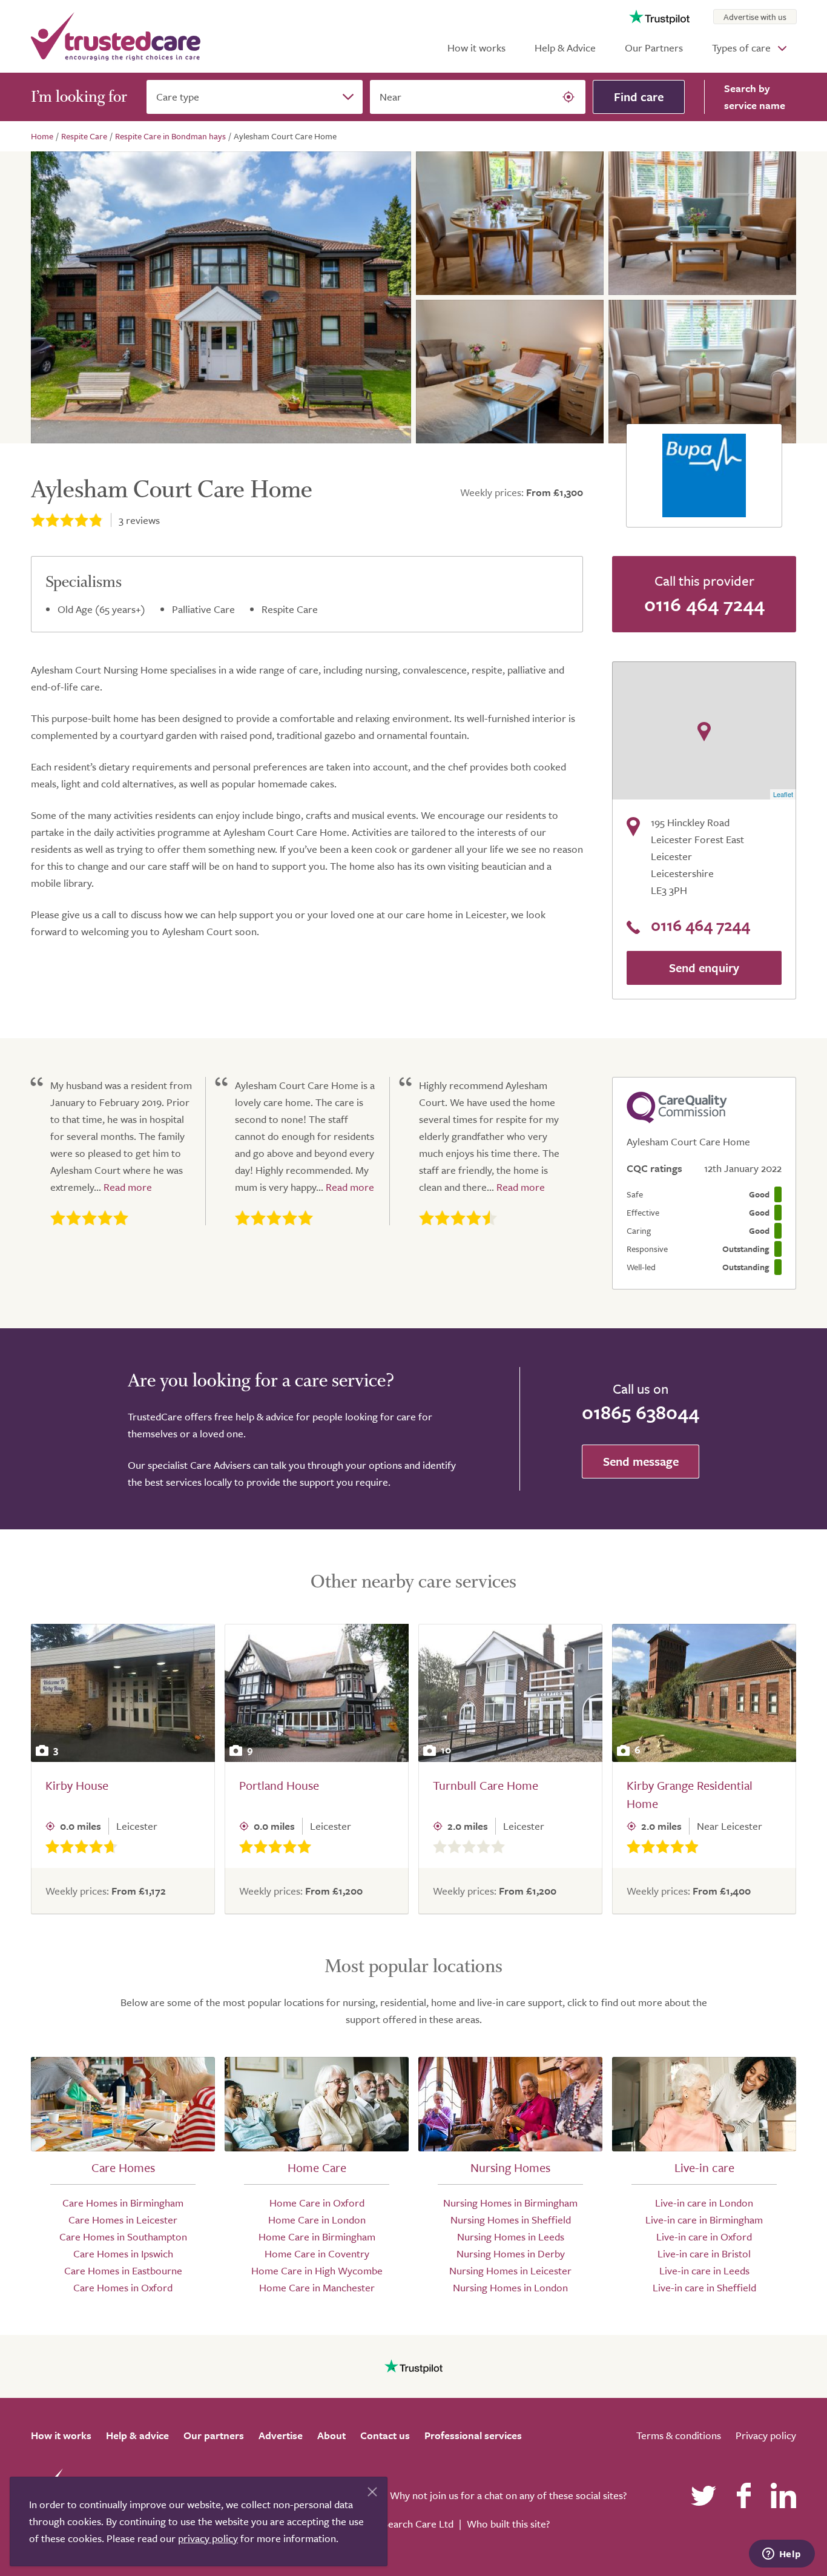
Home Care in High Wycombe (317, 2270)
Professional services (473, 2435)
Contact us (385, 2435)
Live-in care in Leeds (704, 2270)
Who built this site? (508, 2524)
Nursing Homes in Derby (511, 2253)
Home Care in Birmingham (317, 2237)
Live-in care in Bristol (704, 2253)
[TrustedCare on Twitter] (703, 2495)
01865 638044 (641, 1412)
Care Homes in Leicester (123, 2220)
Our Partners (654, 48)
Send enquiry (704, 968)
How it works (476, 48)
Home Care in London (317, 2220)
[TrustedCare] (116, 36)
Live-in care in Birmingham (704, 2220)
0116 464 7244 (704, 604)
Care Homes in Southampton (123, 2237)
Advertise (281, 2435)
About (331, 2435)
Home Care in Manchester (317, 2287)
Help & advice (137, 2435)
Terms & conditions (679, 2435)
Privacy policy (766, 2435)
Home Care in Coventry (317, 2253)
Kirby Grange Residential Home (690, 1794)
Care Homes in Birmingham (123, 2203)
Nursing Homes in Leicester (510, 2270)
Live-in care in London (704, 2203)
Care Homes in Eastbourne (123, 2270)
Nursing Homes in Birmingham (510, 2203)
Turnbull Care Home (486, 1785)
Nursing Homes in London (510, 2287)
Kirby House (77, 1785)
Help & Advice (565, 48)
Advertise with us (755, 17)
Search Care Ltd (418, 2524)
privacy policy (208, 2538)
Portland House (279, 1785)
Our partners (214, 2435)
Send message (641, 1461)
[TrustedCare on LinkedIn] (783, 2495)
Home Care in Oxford (317, 2203)
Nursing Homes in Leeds (511, 2237)
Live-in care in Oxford (704, 2237)
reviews (139, 520)
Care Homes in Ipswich (123, 2253)
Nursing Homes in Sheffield (511, 2220)
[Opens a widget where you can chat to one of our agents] (782, 2555)
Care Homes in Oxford (123, 2287)
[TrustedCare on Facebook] (743, 2495)
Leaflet (783, 794)
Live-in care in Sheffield (704, 2287)
